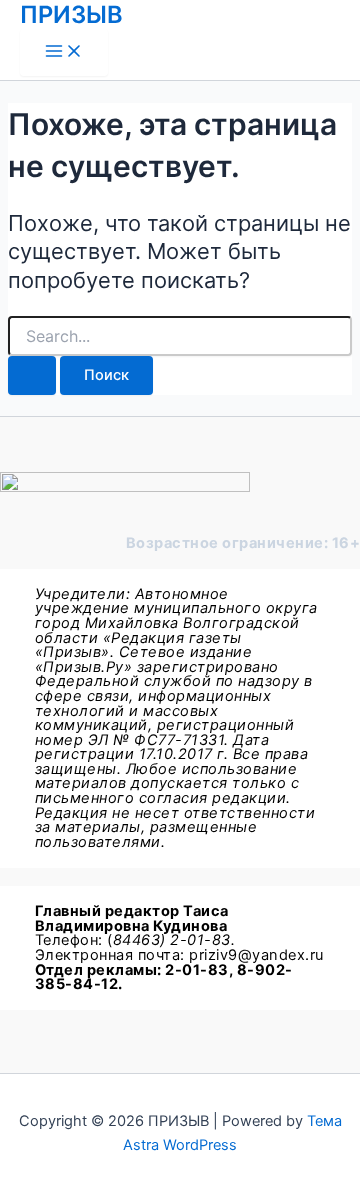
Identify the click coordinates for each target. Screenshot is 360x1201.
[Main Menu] (64, 52)
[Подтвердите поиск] (32, 375)
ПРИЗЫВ (71, 14)
